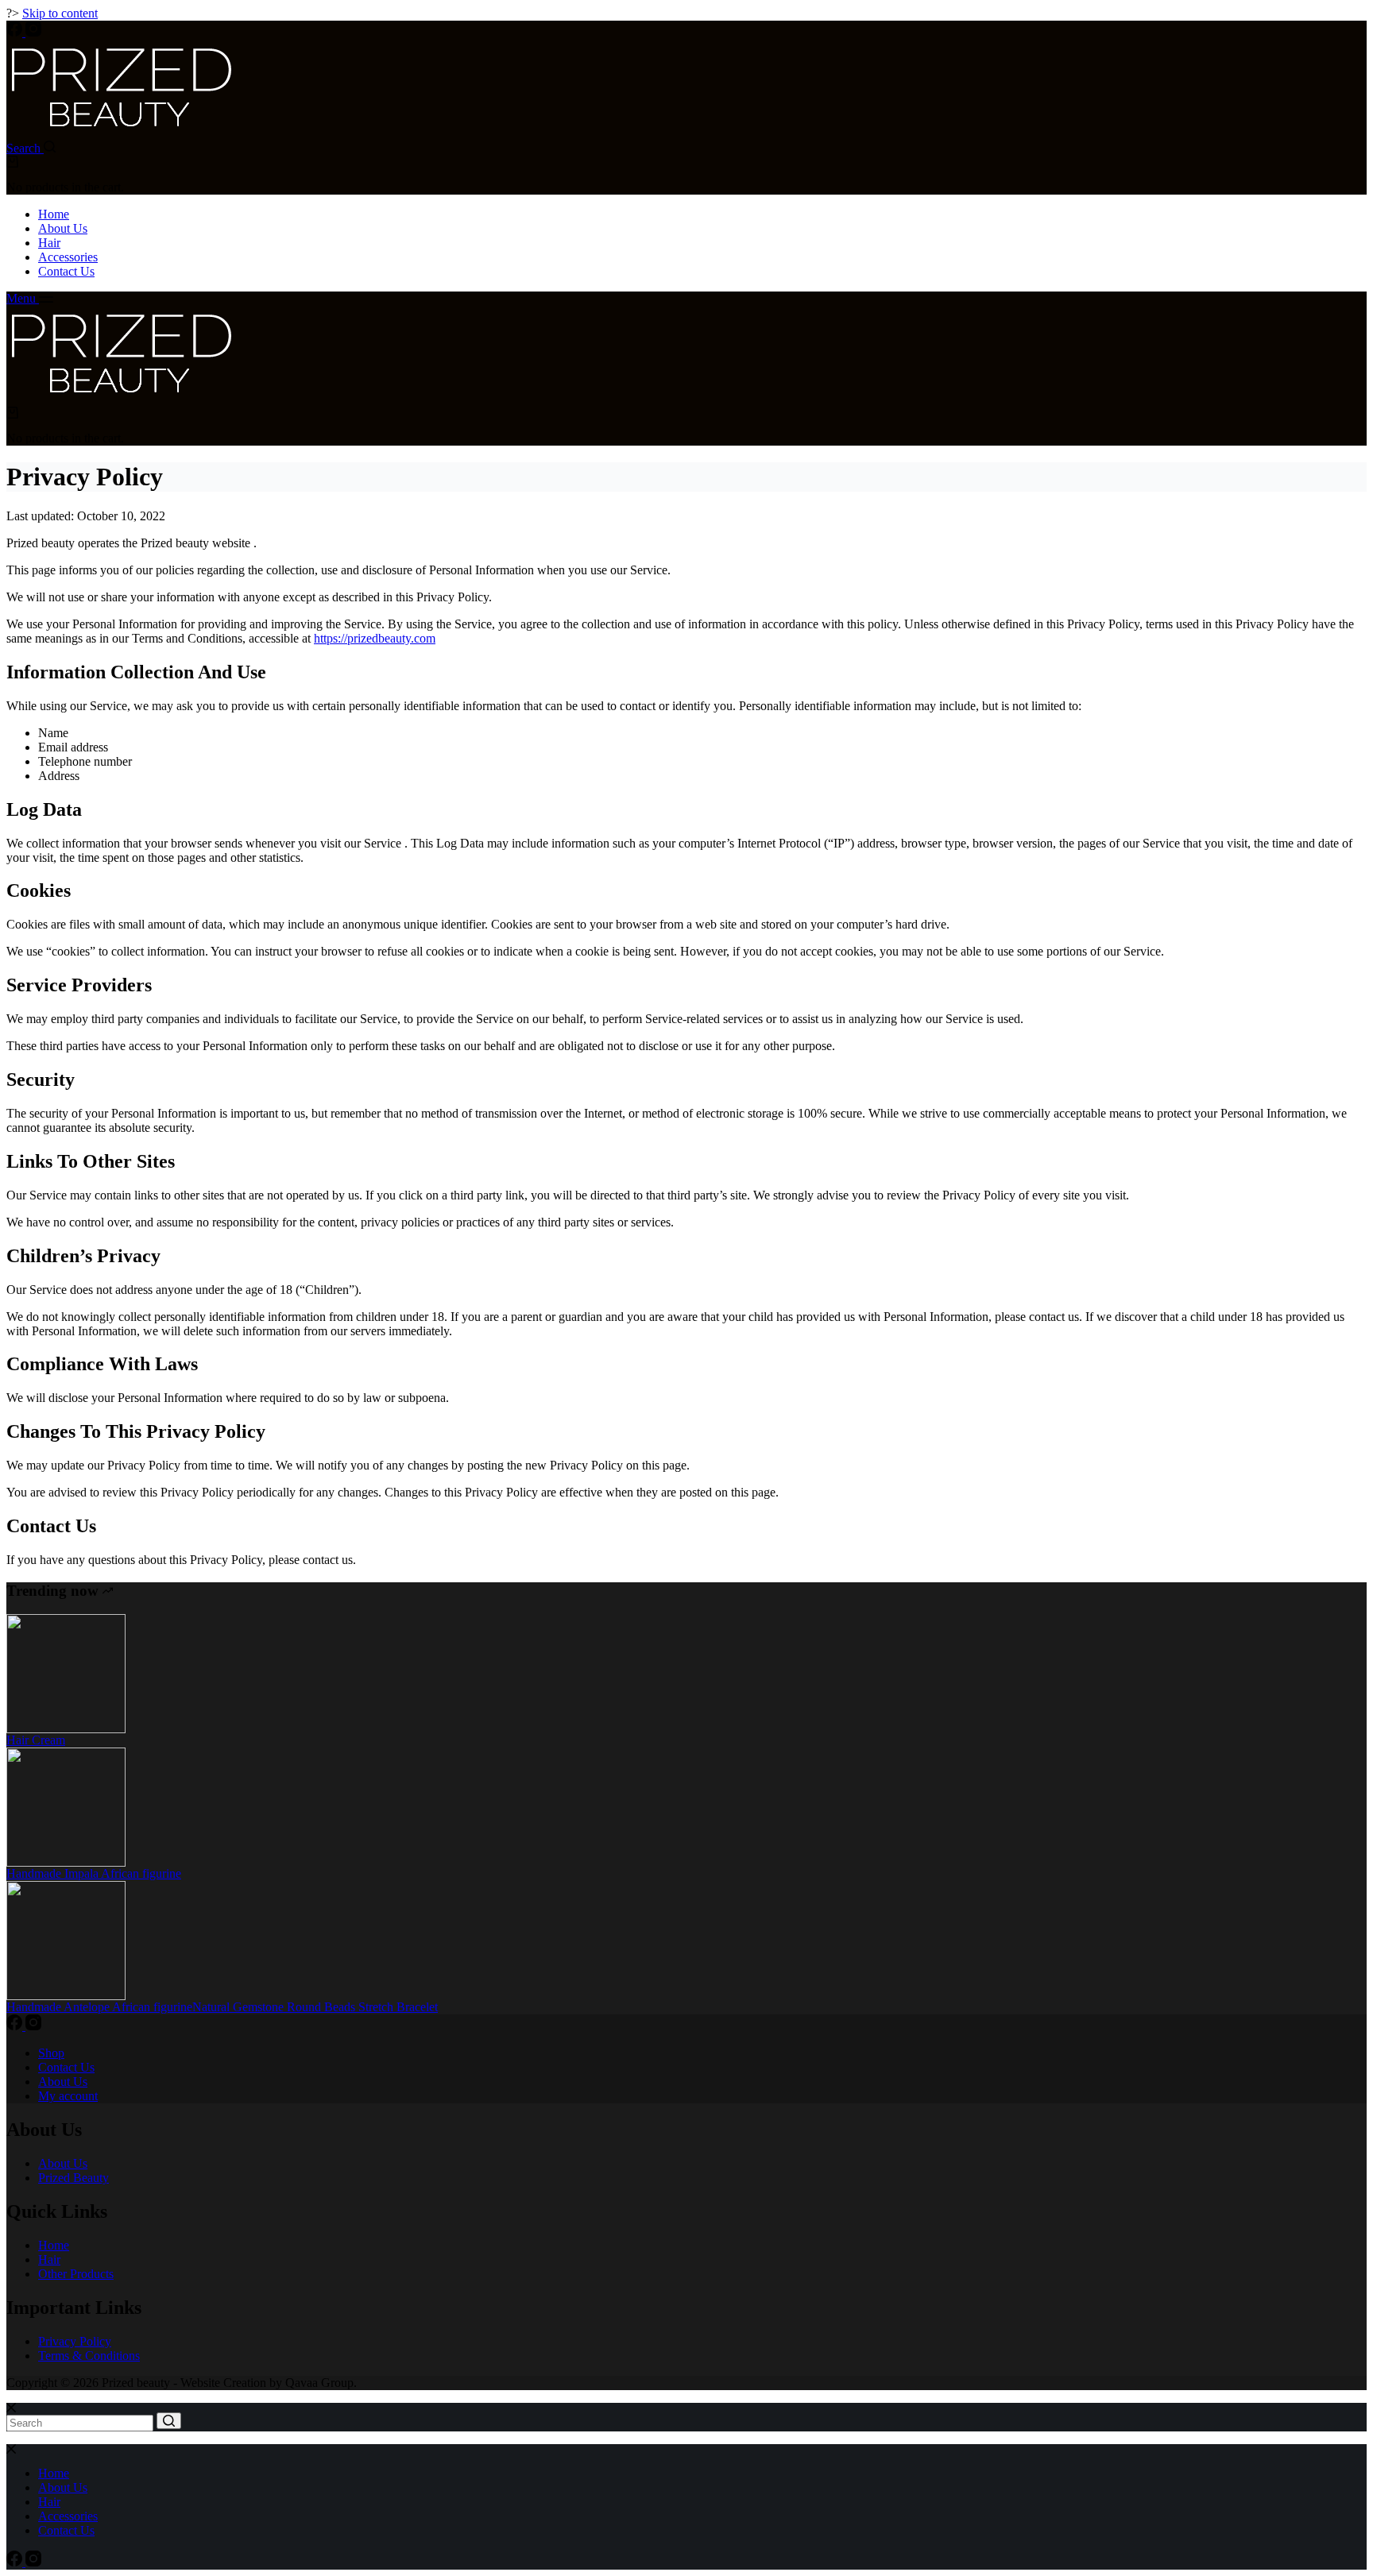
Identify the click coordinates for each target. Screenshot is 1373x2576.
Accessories (68, 257)
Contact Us (66, 271)
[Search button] (169, 2421)
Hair (49, 243)
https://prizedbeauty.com (375, 638)
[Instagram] (33, 32)
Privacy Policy (75, 2341)
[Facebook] (16, 32)
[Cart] (12, 163)
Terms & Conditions (89, 2356)
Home (54, 214)
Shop (51, 2053)
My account (68, 2096)
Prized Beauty (73, 2178)
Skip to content (60, 13)
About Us (63, 228)
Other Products (76, 2274)
